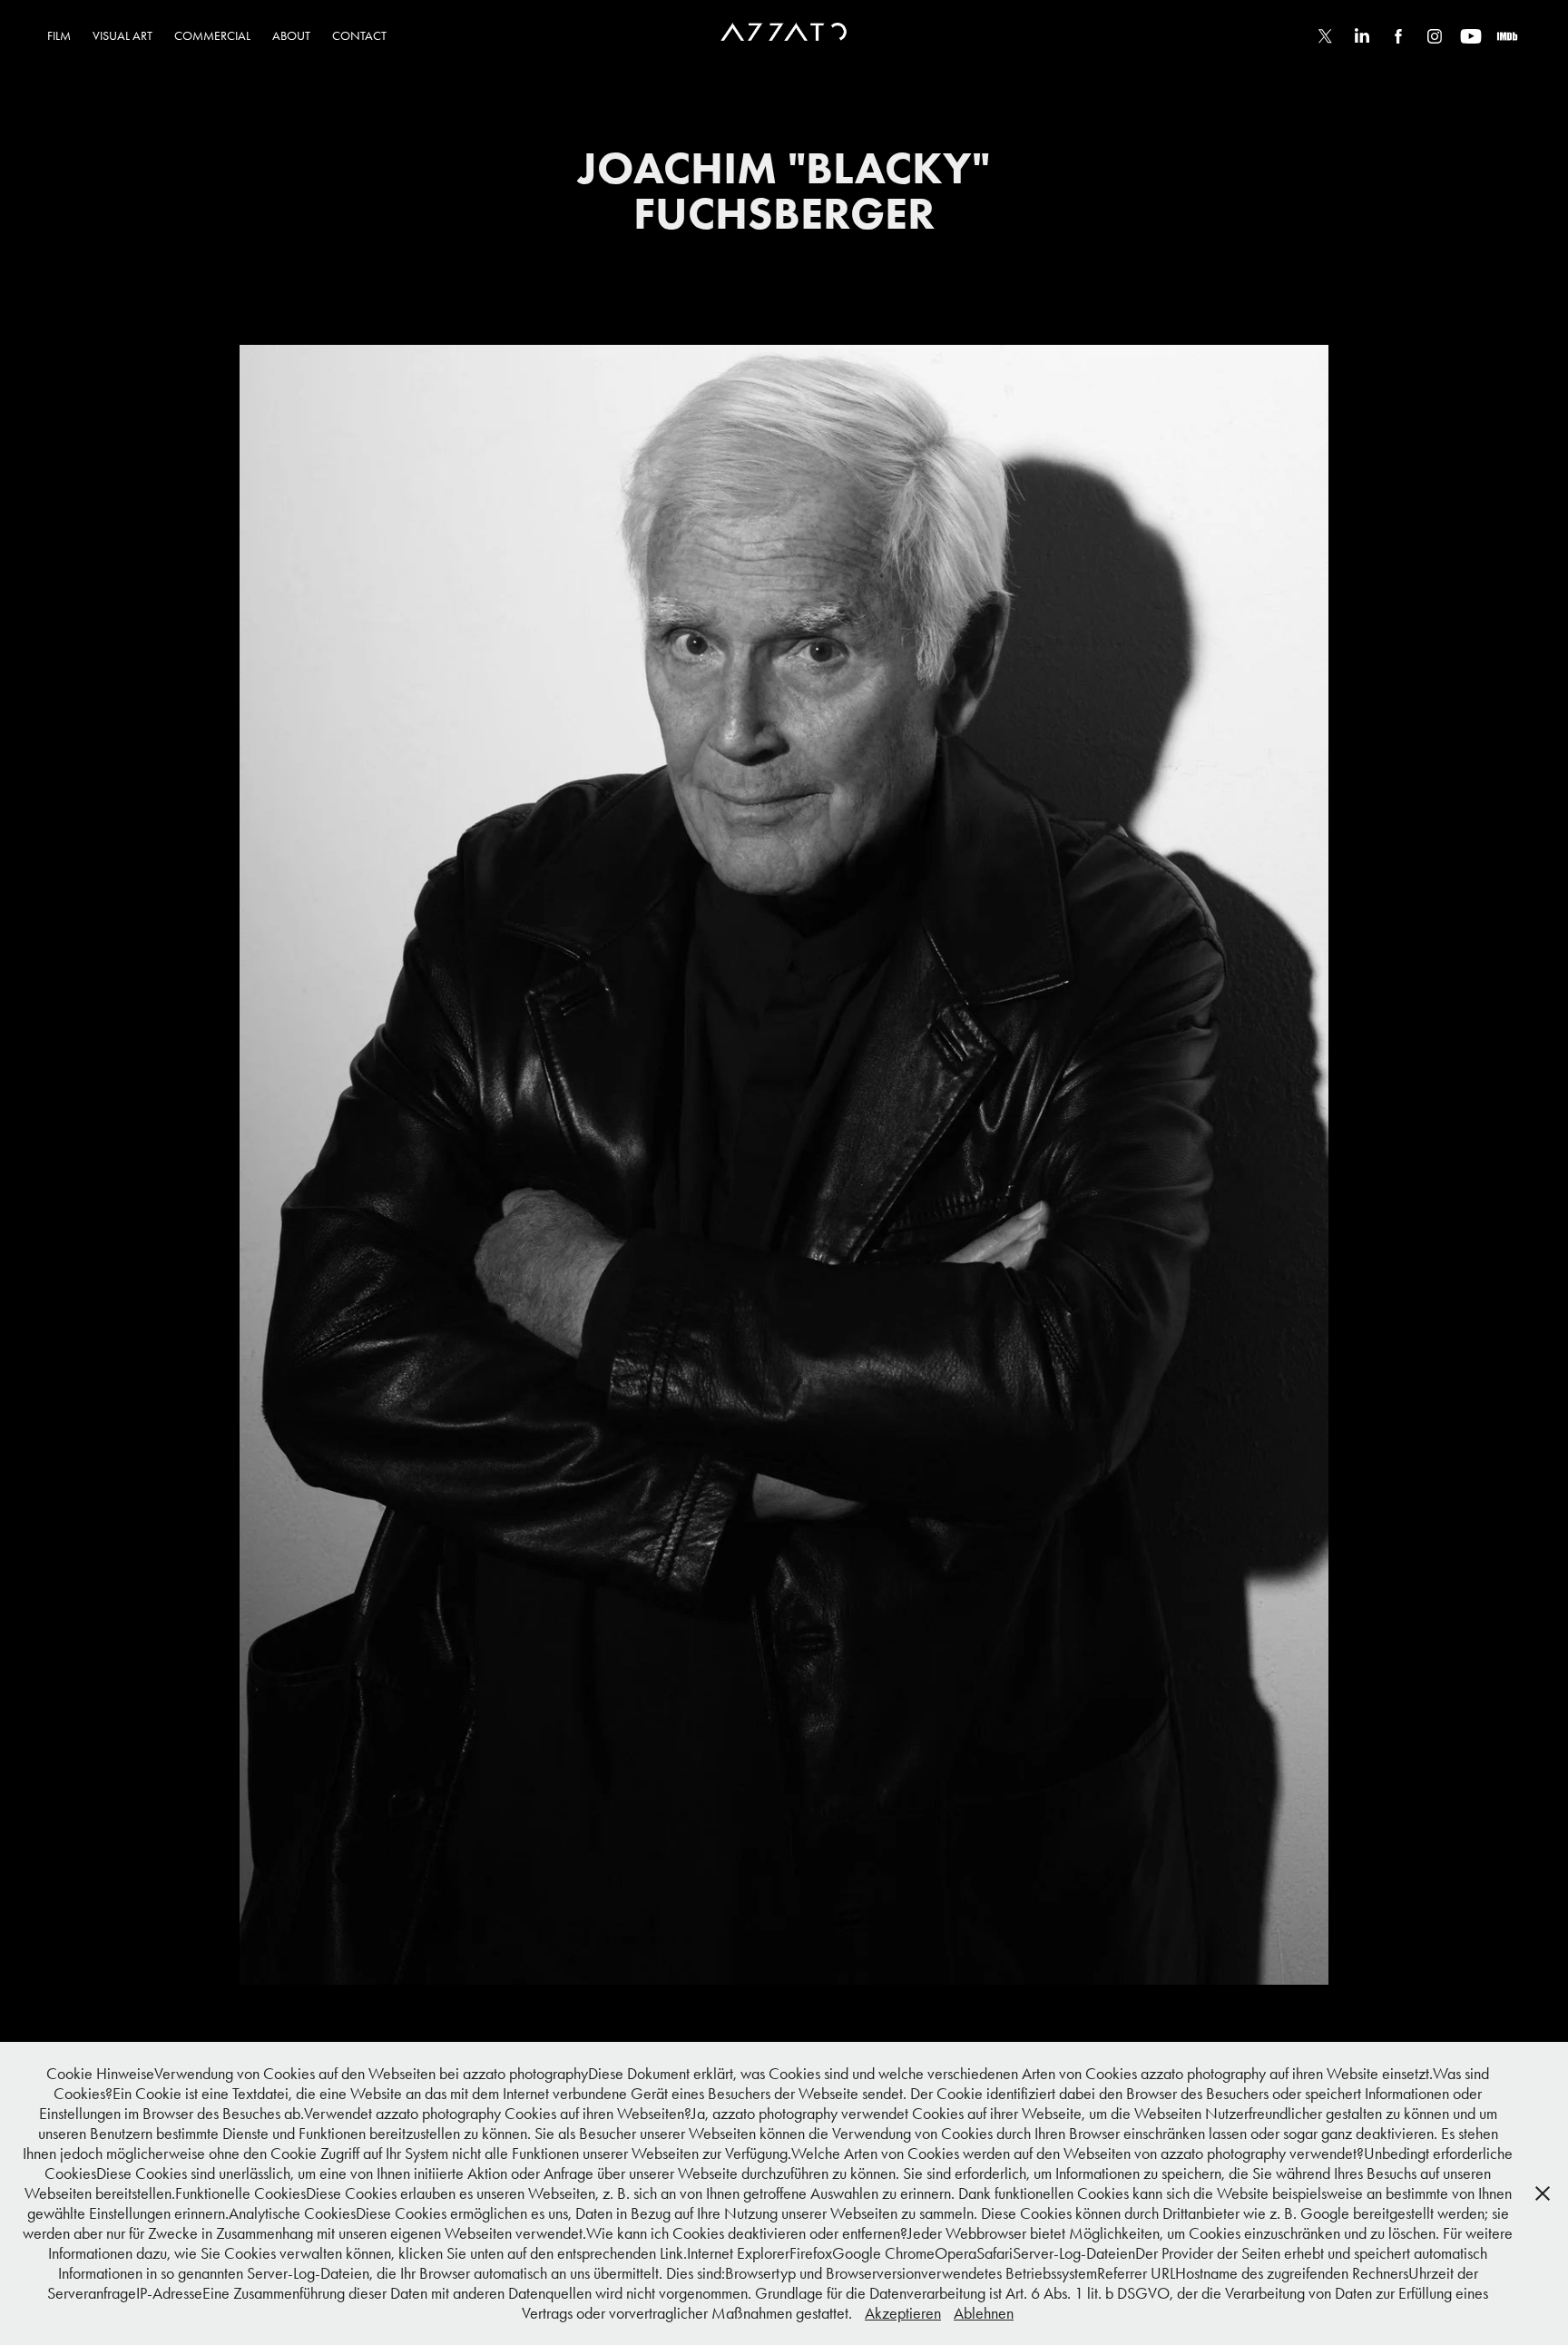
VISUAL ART (122, 36)
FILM (59, 36)
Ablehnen (984, 2313)
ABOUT (291, 36)
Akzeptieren (903, 2313)
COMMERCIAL (212, 36)
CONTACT (359, 36)
